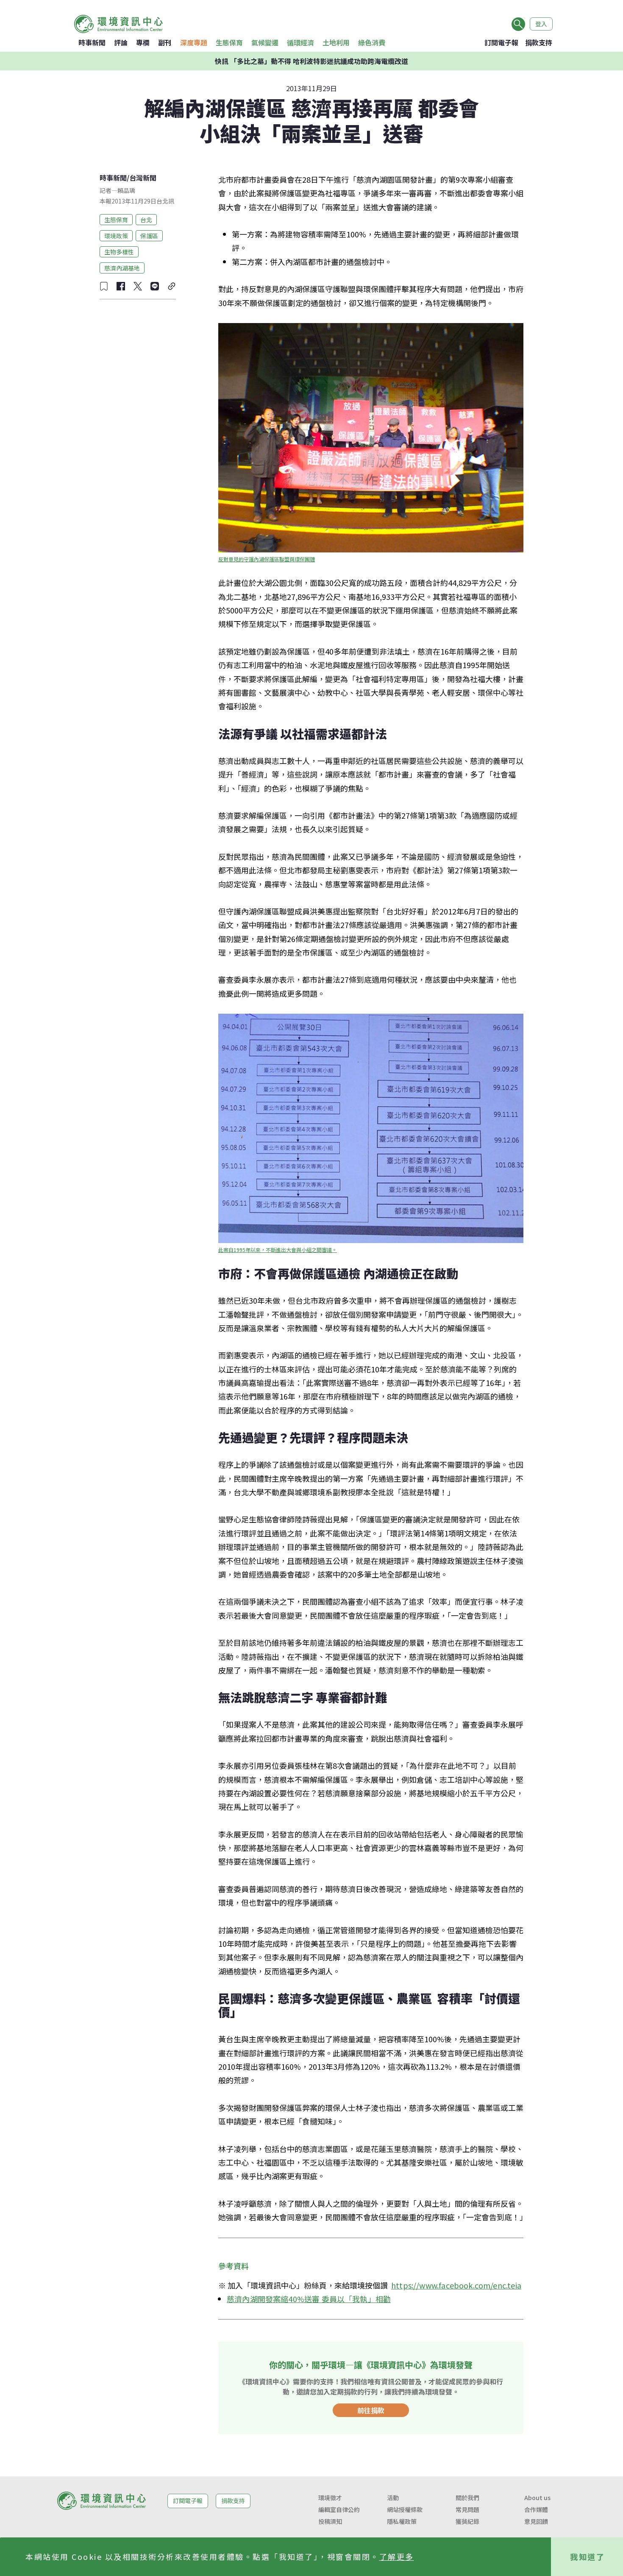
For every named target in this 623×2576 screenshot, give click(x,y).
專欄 (143, 42)
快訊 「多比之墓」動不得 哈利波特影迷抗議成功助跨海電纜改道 (311, 61)
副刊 (165, 42)
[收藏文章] (104, 286)
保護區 (149, 235)
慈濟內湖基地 (122, 268)
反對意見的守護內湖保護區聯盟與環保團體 (267, 559)
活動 (393, 2498)
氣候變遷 (265, 42)
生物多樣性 (119, 251)
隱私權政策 (402, 2521)
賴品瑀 (126, 190)
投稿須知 (330, 2521)
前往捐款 (371, 2410)
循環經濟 (300, 42)
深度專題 (194, 42)
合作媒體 (536, 2509)
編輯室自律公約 (339, 2509)
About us (537, 2498)
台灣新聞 (143, 178)
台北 (146, 219)
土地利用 (336, 42)
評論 (121, 42)
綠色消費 (372, 42)
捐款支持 (539, 42)
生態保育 (229, 42)
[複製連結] (172, 286)
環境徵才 (330, 2498)
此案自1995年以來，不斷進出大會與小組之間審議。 (278, 1250)
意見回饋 (536, 2521)
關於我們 (467, 2498)
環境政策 (116, 235)
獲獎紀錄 (467, 2521)
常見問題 (467, 2509)
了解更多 (397, 2556)
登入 (541, 24)
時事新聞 (92, 42)
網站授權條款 (405, 2509)
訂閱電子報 (501, 42)
